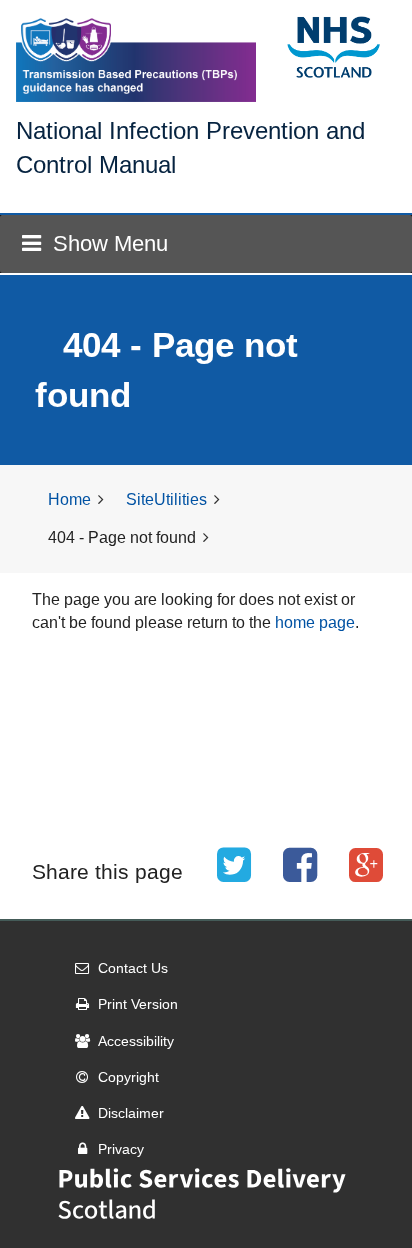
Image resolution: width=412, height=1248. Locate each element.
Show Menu (110, 243)
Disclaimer (131, 1113)
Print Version (138, 1004)
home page (315, 622)
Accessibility (136, 1041)
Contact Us (133, 968)
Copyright (128, 1077)
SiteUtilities (166, 499)
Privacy (121, 1149)
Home (69, 499)
